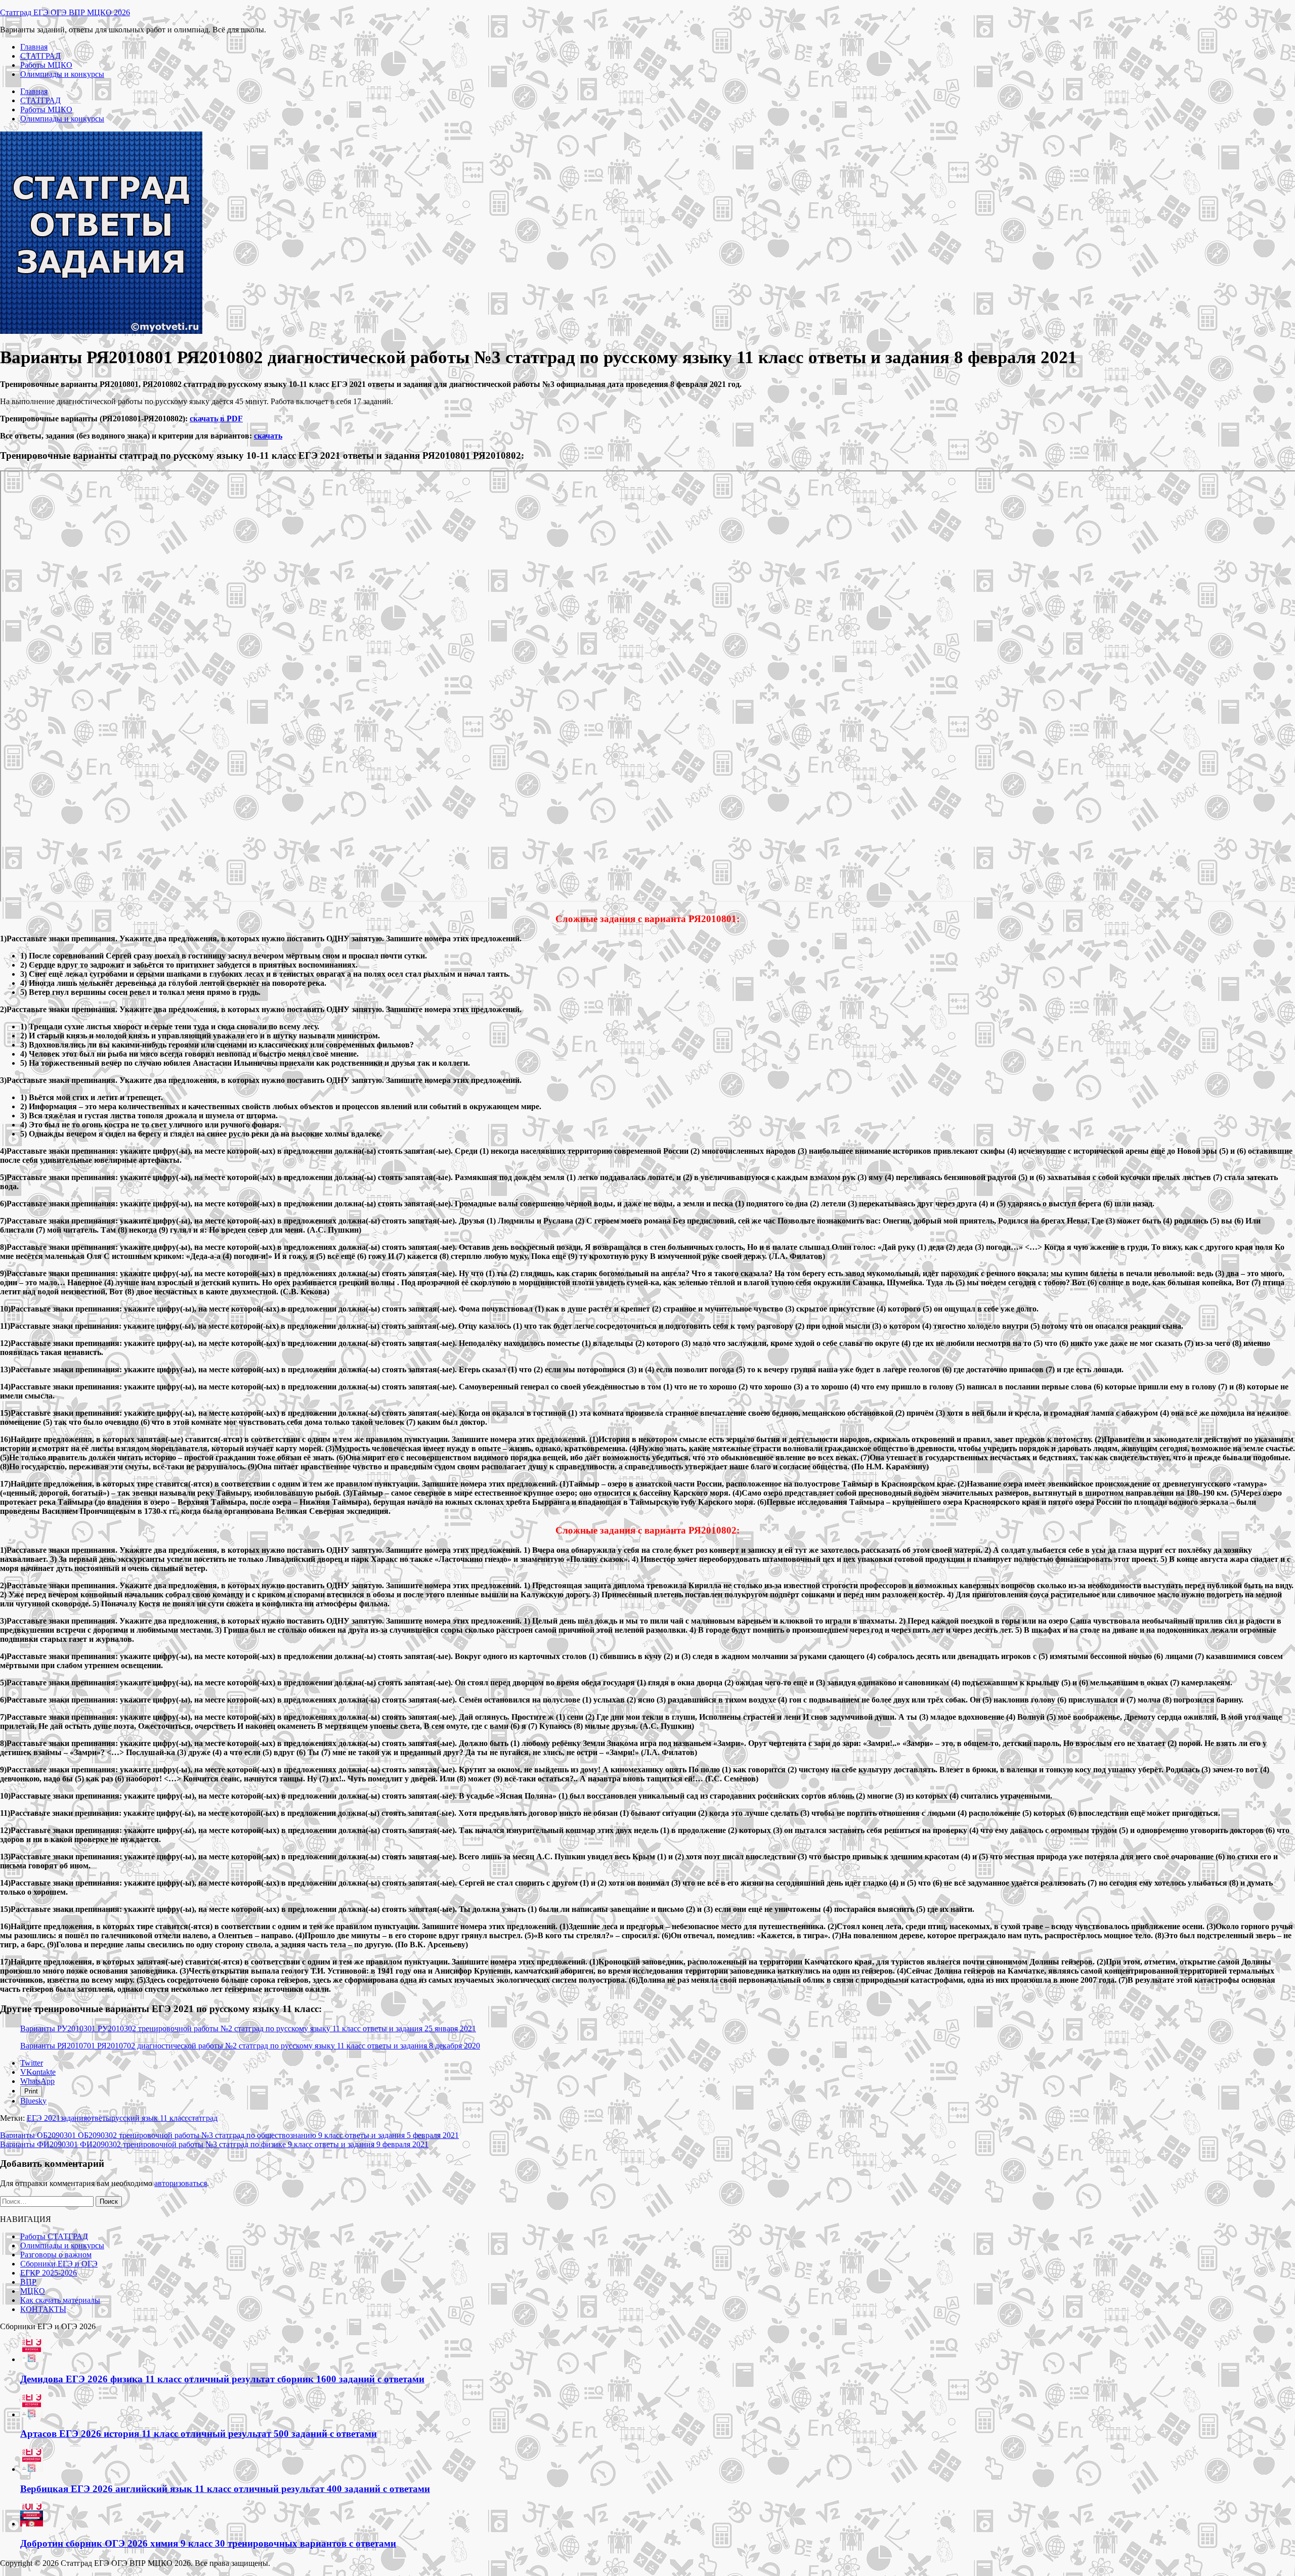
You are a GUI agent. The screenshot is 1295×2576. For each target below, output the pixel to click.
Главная (34, 47)
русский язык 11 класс (150, 2118)
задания (74, 2118)
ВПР (28, 2282)
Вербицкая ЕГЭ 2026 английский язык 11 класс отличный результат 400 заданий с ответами (225, 2489)
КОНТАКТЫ (43, 2309)
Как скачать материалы (60, 2300)
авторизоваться (181, 2183)
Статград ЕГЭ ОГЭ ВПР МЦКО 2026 (65, 12)
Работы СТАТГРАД (54, 2236)
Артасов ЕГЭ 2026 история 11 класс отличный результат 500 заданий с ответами (199, 2434)
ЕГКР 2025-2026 (49, 2273)
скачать (268, 436)
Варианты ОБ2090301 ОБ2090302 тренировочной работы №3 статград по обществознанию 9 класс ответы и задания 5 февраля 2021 (229, 2135)
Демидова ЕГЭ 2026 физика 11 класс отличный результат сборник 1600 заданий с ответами (222, 2379)
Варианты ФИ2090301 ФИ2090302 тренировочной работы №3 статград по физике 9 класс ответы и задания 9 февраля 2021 (214, 2144)
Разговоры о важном (56, 2255)
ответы (99, 2118)
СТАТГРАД (40, 56)
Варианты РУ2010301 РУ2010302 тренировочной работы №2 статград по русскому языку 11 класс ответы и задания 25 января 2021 (248, 2028)
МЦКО (33, 2291)
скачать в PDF (216, 419)
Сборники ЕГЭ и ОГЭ (59, 2264)
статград (203, 2118)
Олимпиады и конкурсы (62, 74)
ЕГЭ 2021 (44, 2118)
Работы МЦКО (46, 65)
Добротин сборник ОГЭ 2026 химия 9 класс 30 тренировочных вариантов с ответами (208, 2543)
